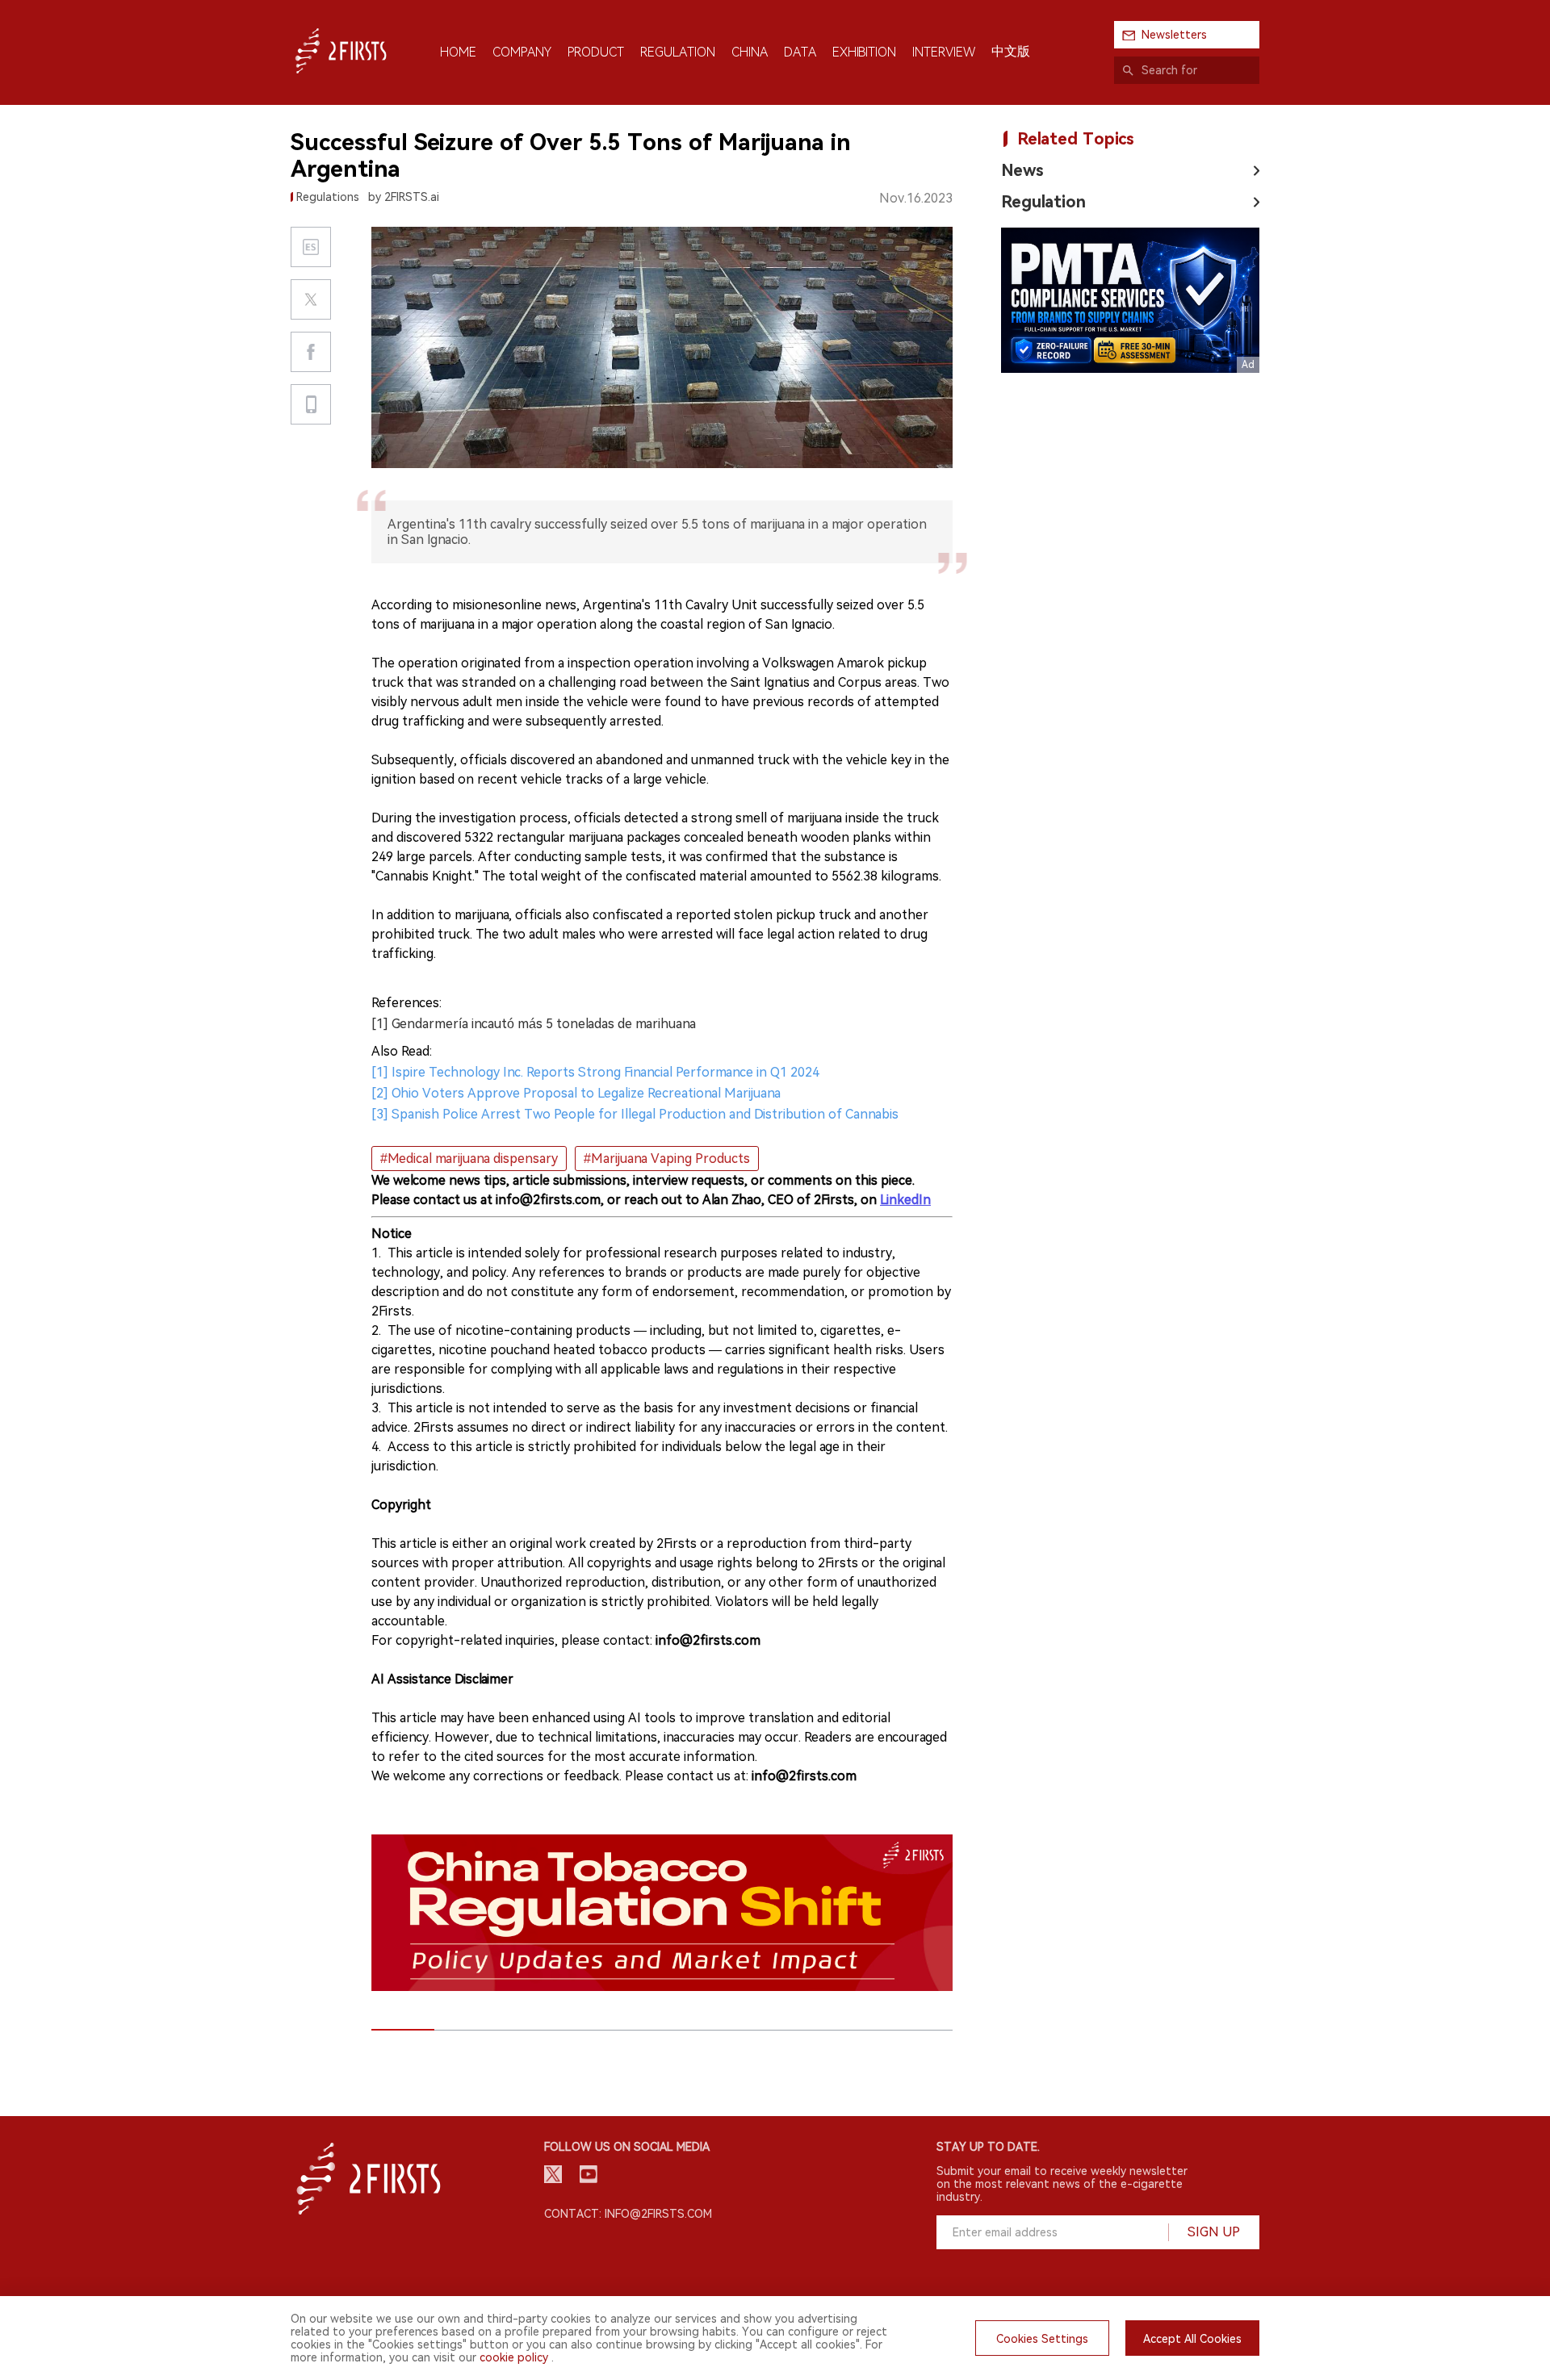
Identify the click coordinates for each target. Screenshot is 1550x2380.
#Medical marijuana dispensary (469, 1159)
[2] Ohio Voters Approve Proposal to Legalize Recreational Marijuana (576, 1093)
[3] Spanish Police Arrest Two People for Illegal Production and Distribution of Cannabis (635, 1114)
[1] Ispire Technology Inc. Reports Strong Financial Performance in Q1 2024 (595, 1072)
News (1022, 170)
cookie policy (514, 2357)
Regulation (1043, 202)
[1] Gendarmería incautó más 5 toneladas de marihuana (534, 1024)
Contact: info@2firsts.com (628, 2214)
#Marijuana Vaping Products (667, 1159)
